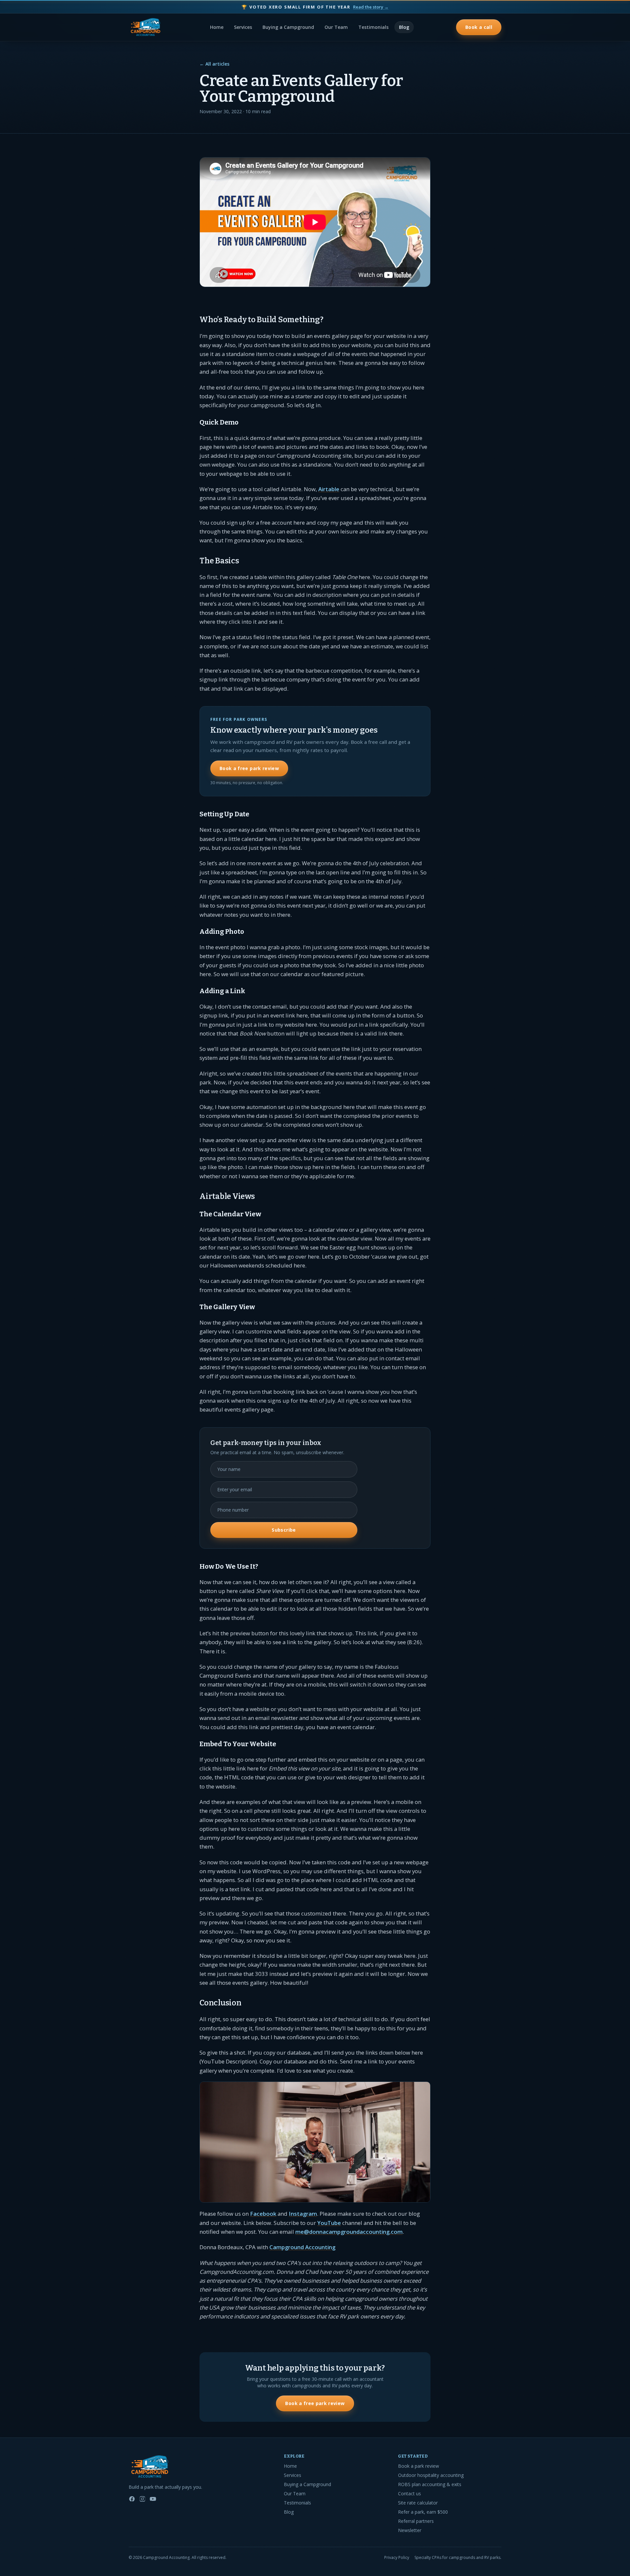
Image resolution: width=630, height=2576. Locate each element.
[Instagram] (142, 2499)
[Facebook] (132, 2499)
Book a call (479, 27)
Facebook (263, 2214)
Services (243, 27)
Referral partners (416, 2521)
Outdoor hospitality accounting (431, 2475)
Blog (404, 27)
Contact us (409, 2493)
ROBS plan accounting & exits (430, 2484)
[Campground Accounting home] (146, 27)
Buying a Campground (288, 27)
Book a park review (419, 2466)
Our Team (336, 27)
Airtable (329, 489)
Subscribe (284, 1530)
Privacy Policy (397, 2558)
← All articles (214, 64)
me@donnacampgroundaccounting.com (349, 2232)
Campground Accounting (302, 2247)
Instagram (303, 2214)
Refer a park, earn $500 (423, 2512)
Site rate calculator (418, 2503)
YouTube (329, 2223)
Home (217, 27)
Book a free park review (249, 768)
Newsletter (410, 2530)
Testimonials (373, 27)
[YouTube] (153, 2499)
